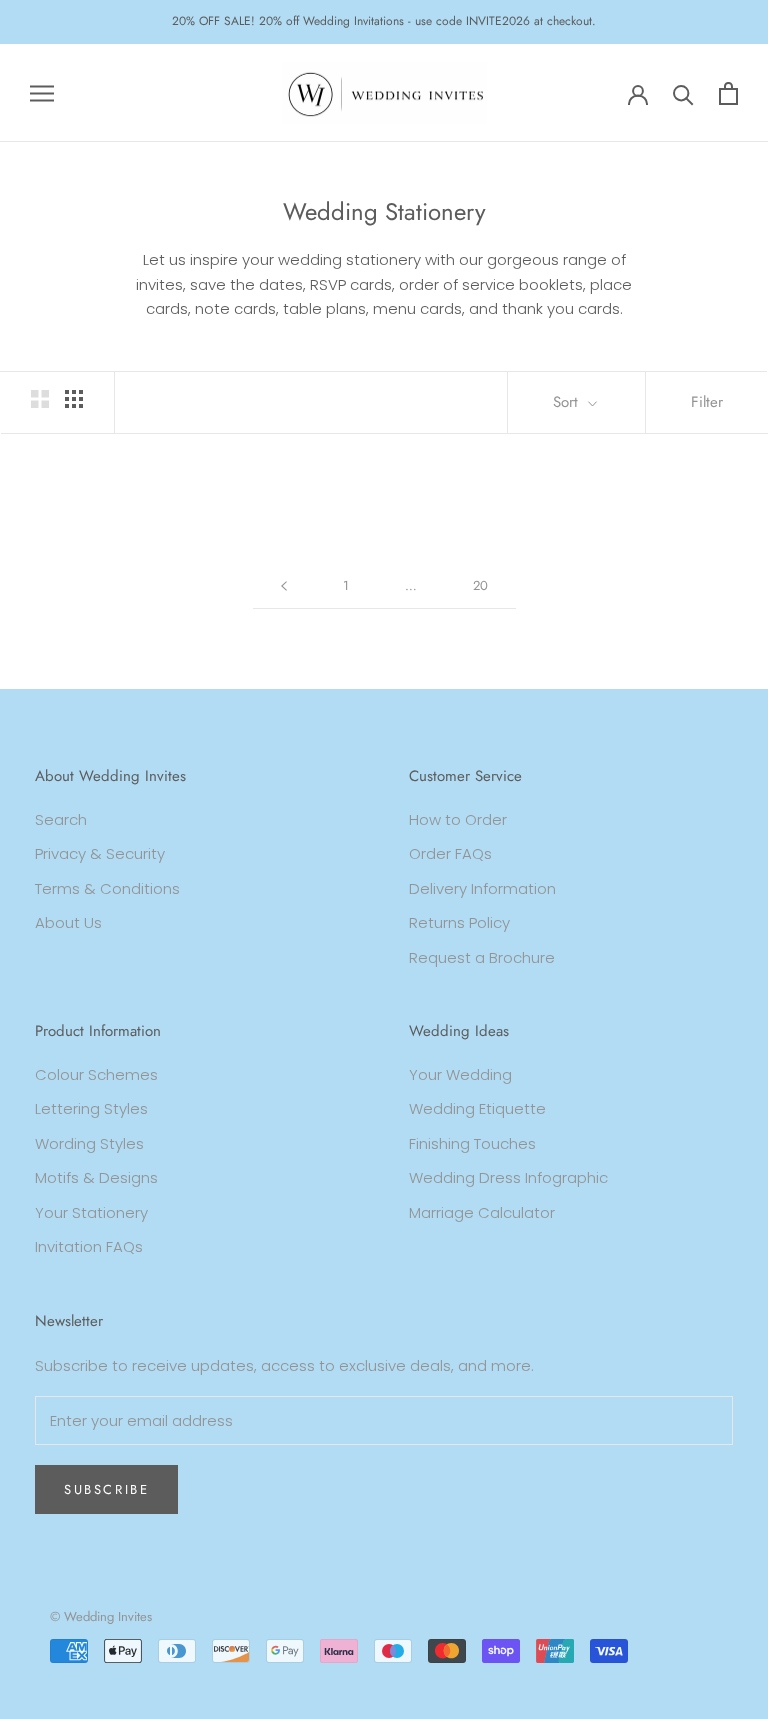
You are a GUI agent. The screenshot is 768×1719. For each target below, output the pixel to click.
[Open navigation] (42, 92)
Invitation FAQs (89, 1246)
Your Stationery (91, 1212)
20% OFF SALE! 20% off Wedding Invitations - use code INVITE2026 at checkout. (384, 21)
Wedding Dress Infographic (508, 1177)
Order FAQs (450, 853)
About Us (68, 922)
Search (61, 819)
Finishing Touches (472, 1143)
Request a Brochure (482, 957)
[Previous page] (284, 586)
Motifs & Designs (96, 1177)
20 (480, 585)
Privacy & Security (100, 853)
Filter (707, 402)
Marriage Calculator (482, 1212)
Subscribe (106, 1489)
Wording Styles (89, 1143)
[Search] (683, 93)
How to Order (458, 819)
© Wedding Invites (101, 1616)
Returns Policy (459, 922)
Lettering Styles (91, 1108)
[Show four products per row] (74, 399)
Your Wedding (460, 1074)
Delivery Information (482, 888)
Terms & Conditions (107, 888)
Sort (568, 402)
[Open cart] (728, 93)
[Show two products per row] (40, 399)
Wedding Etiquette (477, 1108)
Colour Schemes (96, 1074)
